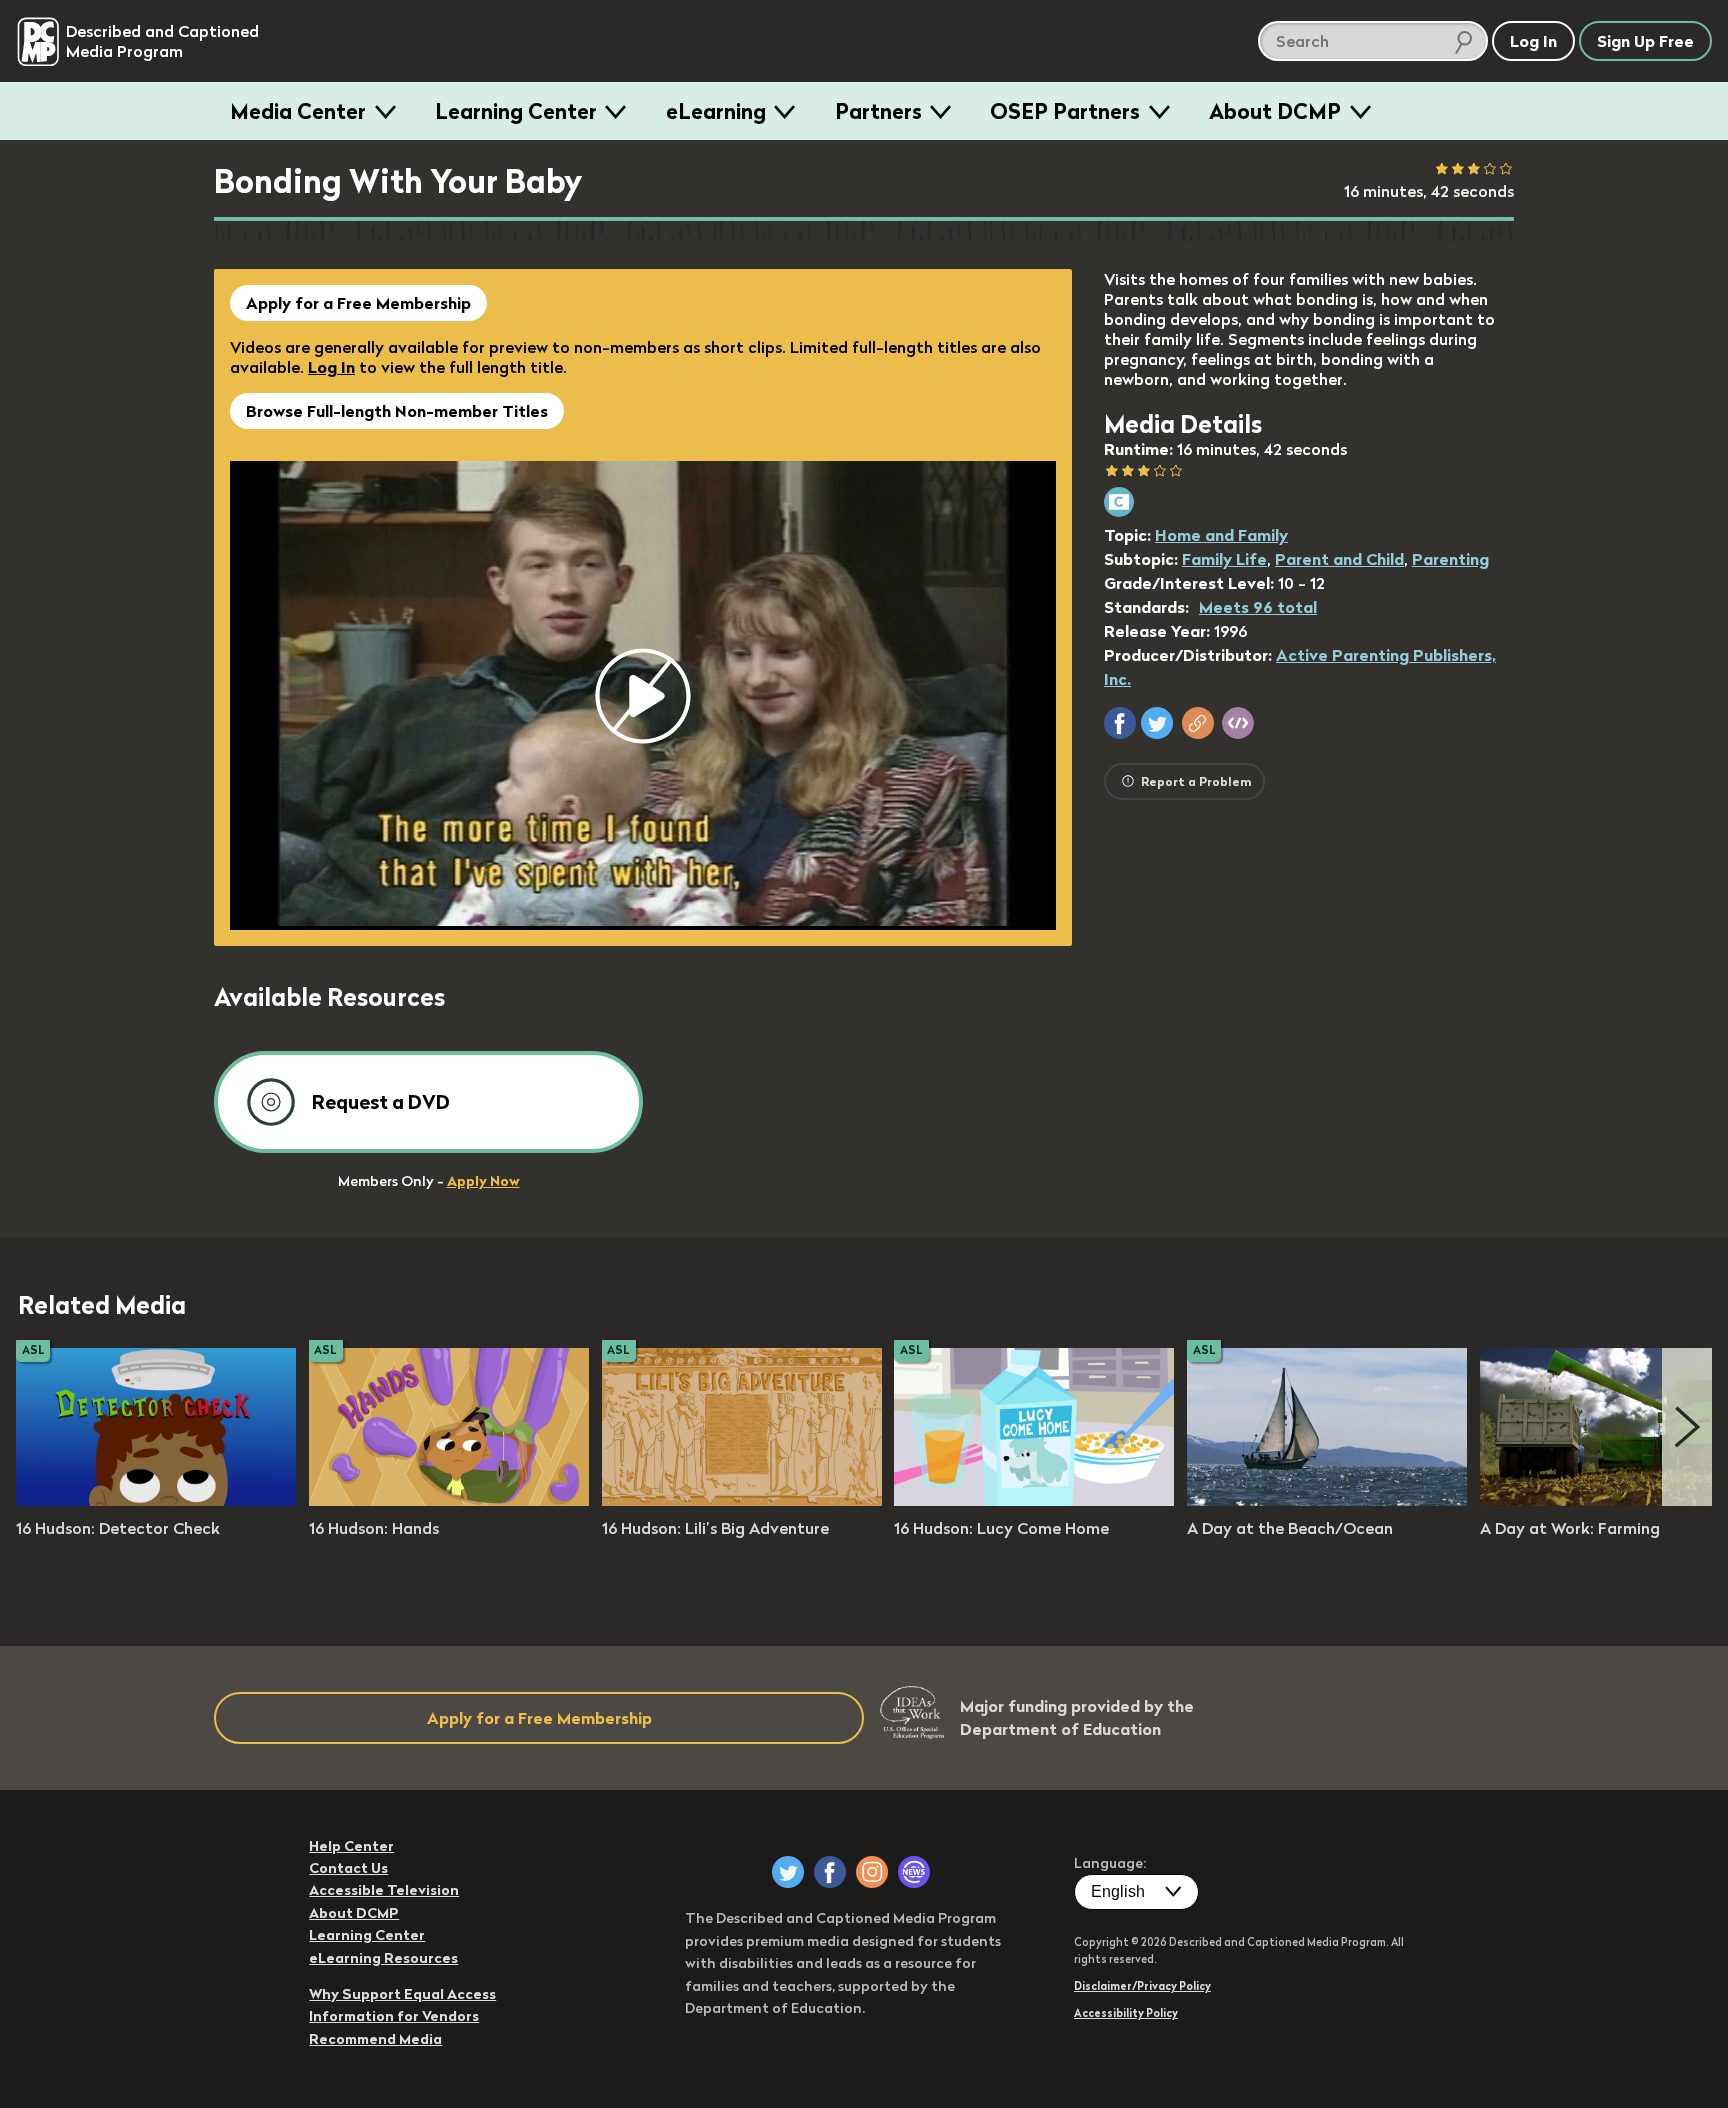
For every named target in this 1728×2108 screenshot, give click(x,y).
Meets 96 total (1258, 607)
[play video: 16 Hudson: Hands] (449, 1500)
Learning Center (516, 111)
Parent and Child (1339, 559)
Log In (331, 367)
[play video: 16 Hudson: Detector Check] (156, 1500)
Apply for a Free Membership (358, 303)
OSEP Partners (1065, 111)
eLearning (716, 111)
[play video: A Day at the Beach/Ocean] (1327, 1500)
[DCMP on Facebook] (830, 1872)
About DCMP (1275, 111)
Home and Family (1221, 535)
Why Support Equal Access (402, 1994)
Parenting (1450, 559)
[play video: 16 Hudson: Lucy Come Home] (1034, 1500)
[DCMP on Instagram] (872, 1872)
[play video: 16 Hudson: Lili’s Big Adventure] (742, 1500)
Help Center (351, 1846)
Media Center (298, 111)
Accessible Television (384, 1890)
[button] (1120, 723)
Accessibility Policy (1126, 2013)
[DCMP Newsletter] (914, 1872)
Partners (878, 111)
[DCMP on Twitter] (788, 1872)
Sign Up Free (1645, 41)
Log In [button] (1533, 41)
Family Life (1224, 559)
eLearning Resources (383, 1958)
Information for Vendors (394, 2016)
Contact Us (348, 1868)
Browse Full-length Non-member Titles (397, 411)
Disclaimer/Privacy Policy (1142, 1986)
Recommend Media (375, 2039)
